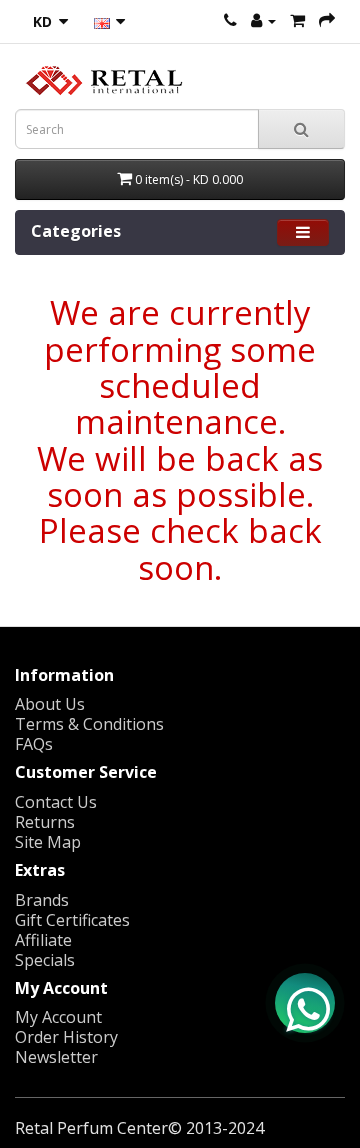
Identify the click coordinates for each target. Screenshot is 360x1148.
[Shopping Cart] (297, 20)
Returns (45, 822)
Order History (66, 1037)
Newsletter (56, 1057)
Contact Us (56, 802)
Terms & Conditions (89, 724)
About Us (50, 704)
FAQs (34, 744)
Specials (45, 960)
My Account (58, 1017)
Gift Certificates (72, 920)
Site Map (48, 842)
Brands (42, 900)
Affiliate (43, 940)
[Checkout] (327, 20)
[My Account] (263, 20)
